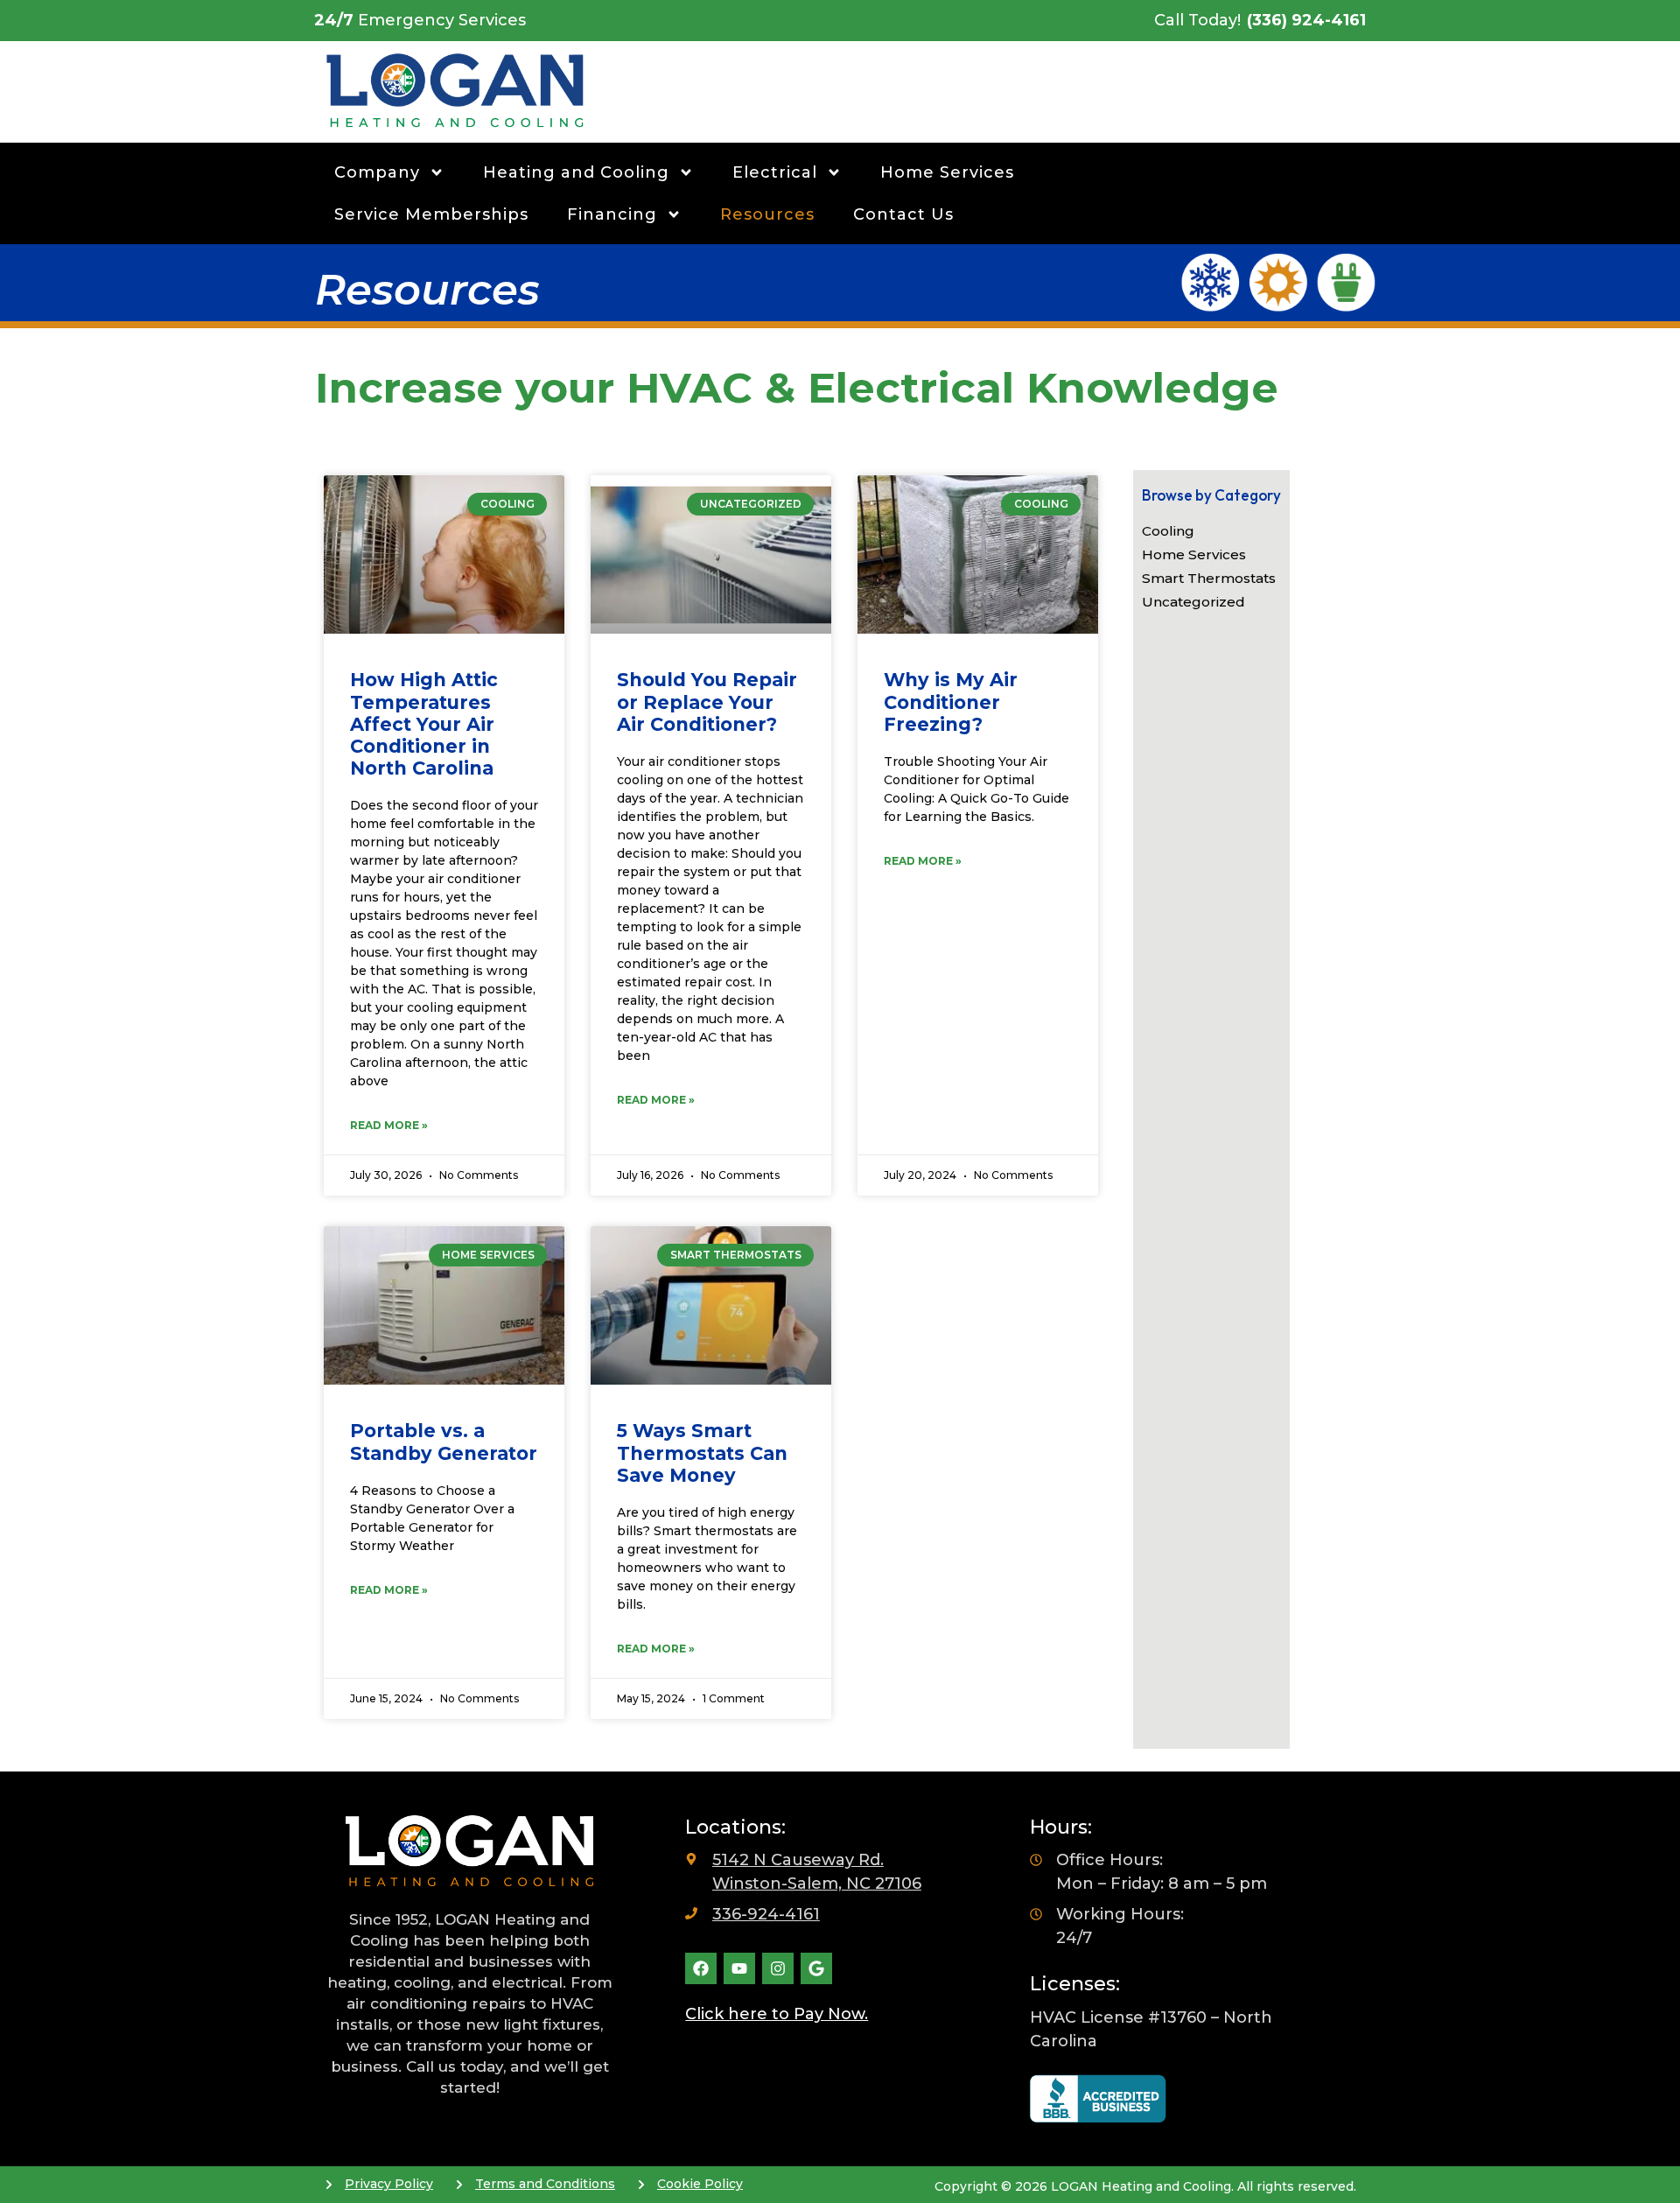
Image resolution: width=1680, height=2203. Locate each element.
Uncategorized (1193, 602)
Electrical (775, 172)
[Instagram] (778, 1968)
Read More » (389, 1125)
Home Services (947, 172)
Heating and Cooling (576, 172)
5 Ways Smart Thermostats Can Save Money (702, 1452)
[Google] (816, 1968)
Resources (767, 214)
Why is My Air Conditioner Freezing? (951, 702)
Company (377, 172)
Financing (612, 214)
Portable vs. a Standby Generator (444, 1442)
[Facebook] (701, 1968)
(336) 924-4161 (1306, 20)
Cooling (1168, 531)
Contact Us (903, 214)
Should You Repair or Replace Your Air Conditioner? (707, 702)
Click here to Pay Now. (777, 2014)
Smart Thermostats (1209, 578)
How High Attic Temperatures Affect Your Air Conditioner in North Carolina (424, 724)
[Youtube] (739, 1968)
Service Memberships (431, 214)
